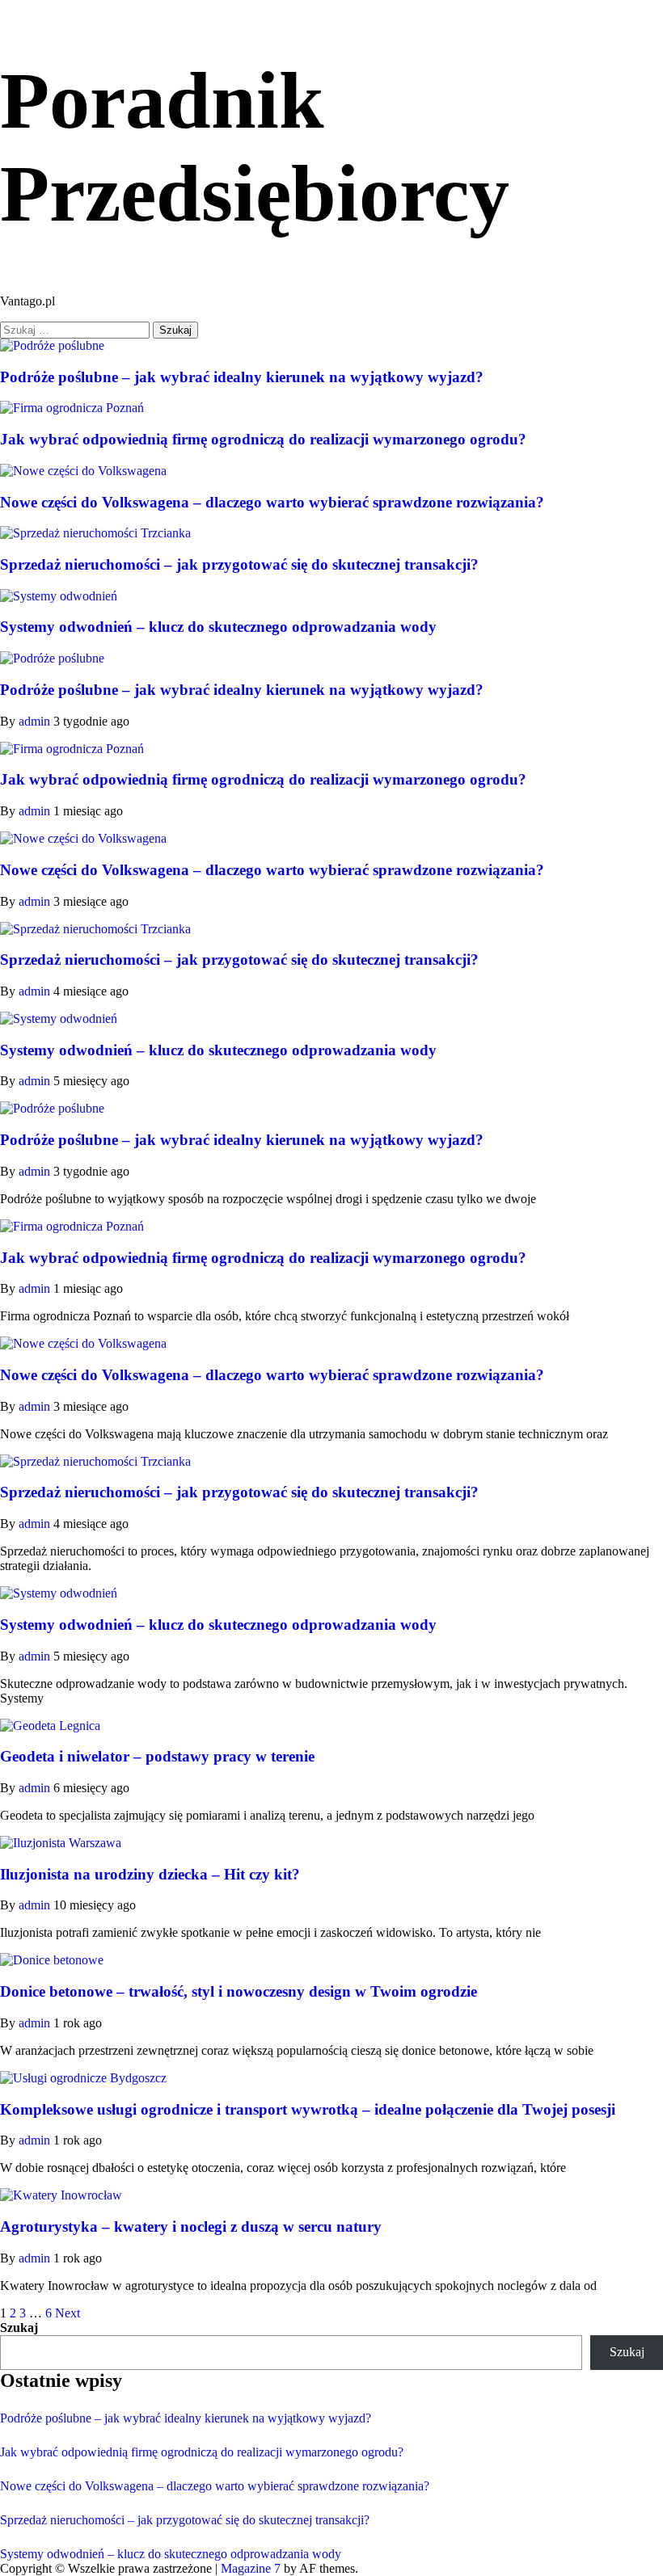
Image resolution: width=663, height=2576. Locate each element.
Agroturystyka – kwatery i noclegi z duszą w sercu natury (191, 2227)
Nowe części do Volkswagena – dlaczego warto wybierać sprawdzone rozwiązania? (272, 502)
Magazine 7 (251, 2568)
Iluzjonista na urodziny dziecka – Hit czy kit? (150, 1874)
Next (68, 2313)
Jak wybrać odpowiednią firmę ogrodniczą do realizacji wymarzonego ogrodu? (263, 439)
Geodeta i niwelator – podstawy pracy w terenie (157, 1756)
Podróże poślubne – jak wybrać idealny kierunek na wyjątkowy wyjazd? (242, 377)
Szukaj (19, 2328)
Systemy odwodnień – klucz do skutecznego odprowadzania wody (218, 627)
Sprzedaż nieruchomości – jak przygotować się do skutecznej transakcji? (239, 564)
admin (36, 721)
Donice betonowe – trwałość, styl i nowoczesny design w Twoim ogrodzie (239, 1991)
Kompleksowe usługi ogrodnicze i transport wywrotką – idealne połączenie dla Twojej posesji (308, 2109)
